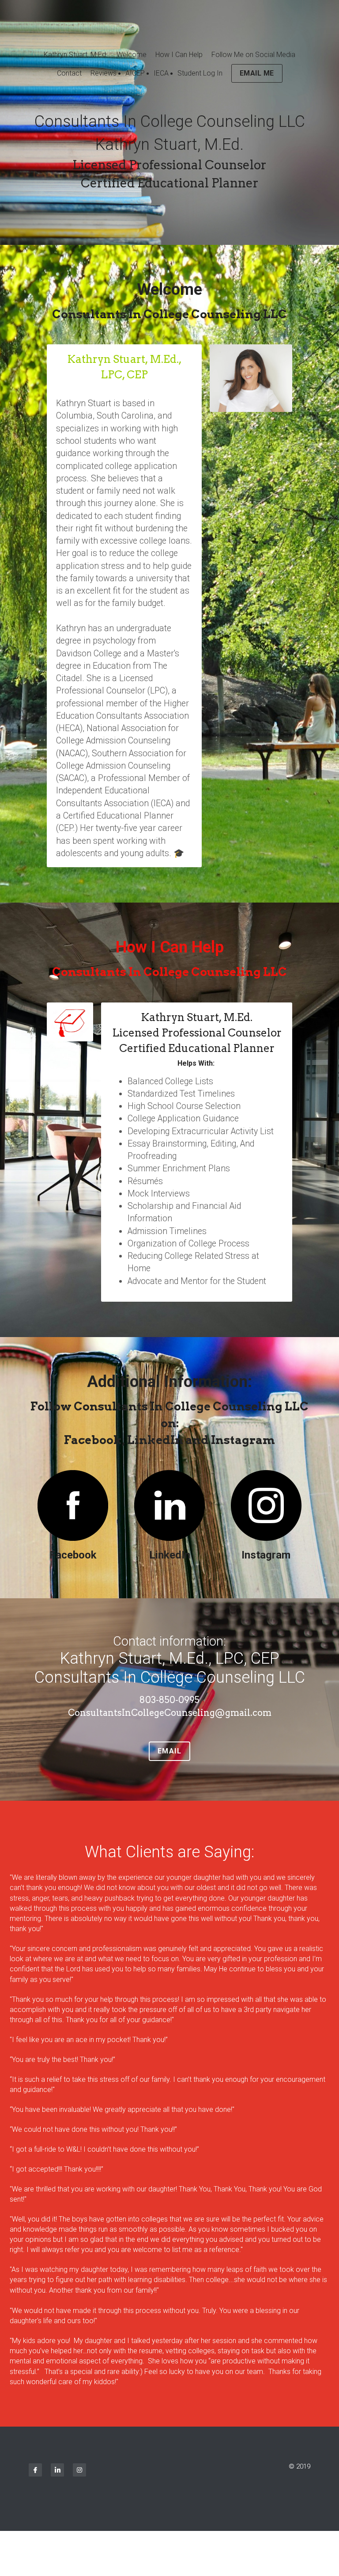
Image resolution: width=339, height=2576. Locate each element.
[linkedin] (57, 2470)
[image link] (73, 1505)
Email (170, 1751)
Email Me (257, 73)
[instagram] (79, 2470)
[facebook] (35, 2470)
